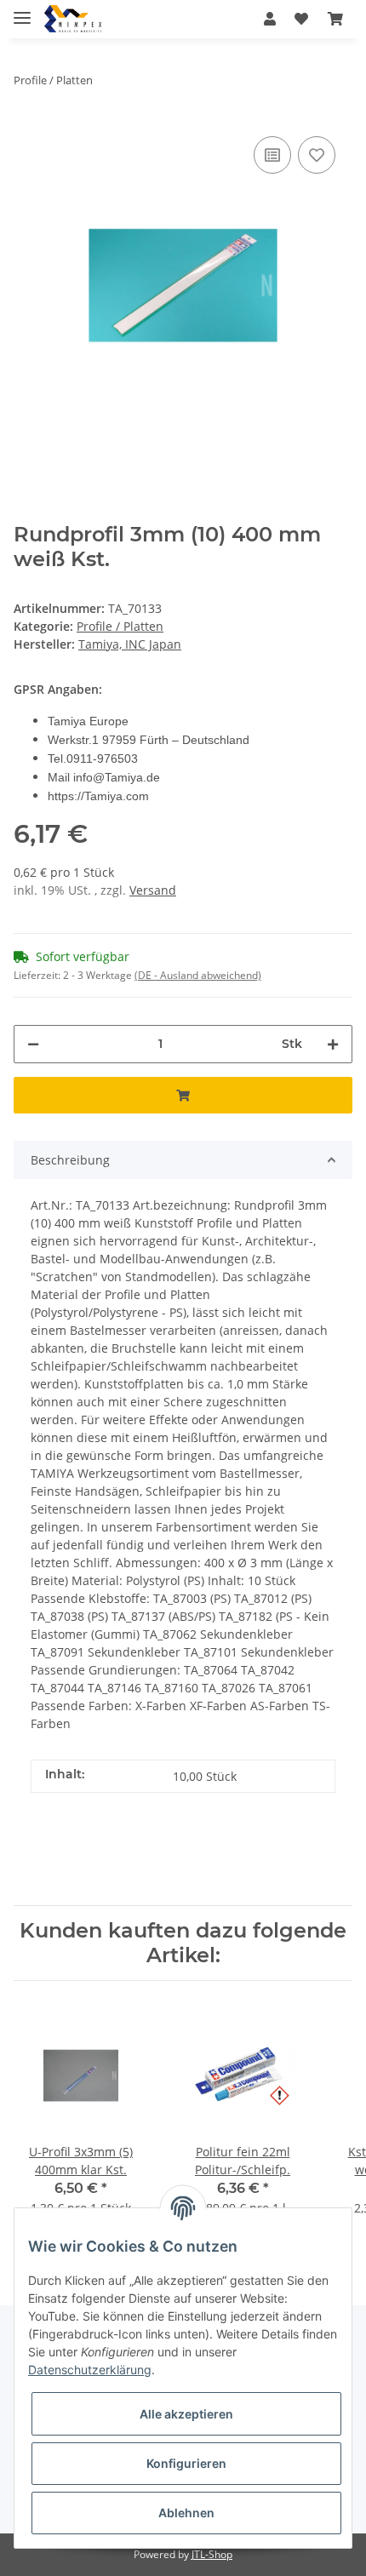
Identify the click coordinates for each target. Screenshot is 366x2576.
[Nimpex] (73, 19)
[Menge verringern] (33, 1044)
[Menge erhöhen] (333, 1044)
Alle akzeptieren (186, 2414)
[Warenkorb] (335, 19)
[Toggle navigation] (22, 11)
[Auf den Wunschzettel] (317, 155)
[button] (270, 19)
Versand (153, 890)
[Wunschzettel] (301, 19)
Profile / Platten (120, 626)
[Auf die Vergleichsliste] (272, 155)
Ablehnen (186, 2513)
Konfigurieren (186, 2463)
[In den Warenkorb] (183, 1095)
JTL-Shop (212, 2554)
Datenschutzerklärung (90, 2370)
